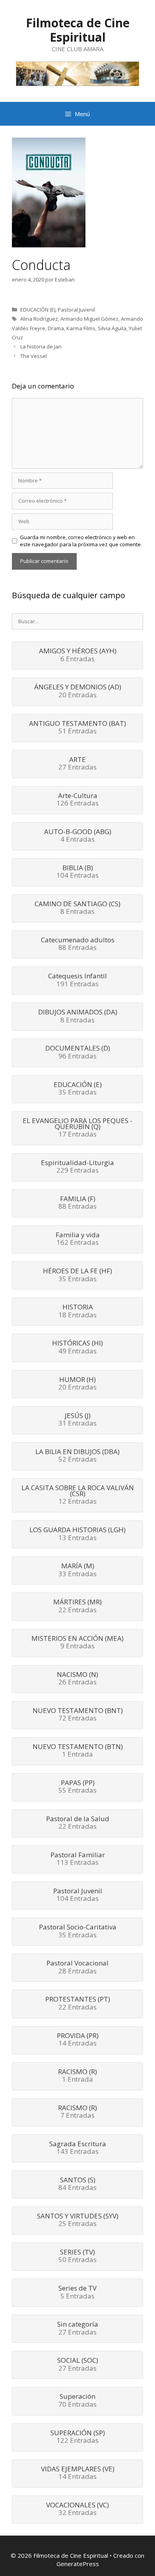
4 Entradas (78, 836)
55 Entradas (77, 1787)
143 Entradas (78, 2148)
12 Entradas (78, 1495)
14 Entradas (78, 2040)
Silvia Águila (112, 328)
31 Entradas (77, 1420)
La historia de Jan (41, 346)
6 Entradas (78, 655)
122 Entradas (78, 2437)
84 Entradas (77, 2184)
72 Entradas (78, 1715)
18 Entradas (77, 1311)
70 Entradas (77, 2401)
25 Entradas (78, 2220)
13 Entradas (77, 1534)
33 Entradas (77, 1570)
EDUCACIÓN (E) (38, 310)
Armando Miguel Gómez (89, 319)
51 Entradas (77, 728)
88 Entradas (78, 944)
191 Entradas (77, 980)
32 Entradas (77, 2509)
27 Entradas (77, 764)
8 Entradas (77, 908)
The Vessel (34, 356)
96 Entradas (78, 1053)
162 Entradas (78, 1239)
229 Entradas (77, 1167)
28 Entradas (77, 1967)
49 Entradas (77, 1347)
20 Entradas (78, 691)
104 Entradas (77, 872)
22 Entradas (77, 1606)
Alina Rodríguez (39, 319)
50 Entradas (77, 2256)
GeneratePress (78, 2564)
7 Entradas (77, 2112)
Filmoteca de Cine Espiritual (78, 30)
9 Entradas (77, 1643)
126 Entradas (77, 800)
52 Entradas (77, 1456)
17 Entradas (77, 1128)
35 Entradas (78, 1089)
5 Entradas (77, 2293)
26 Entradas (77, 1679)
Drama (56, 328)
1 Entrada (78, 1751)
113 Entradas (78, 1859)
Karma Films (81, 328)
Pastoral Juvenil (76, 310)
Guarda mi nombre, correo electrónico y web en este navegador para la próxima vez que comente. (81, 541)
